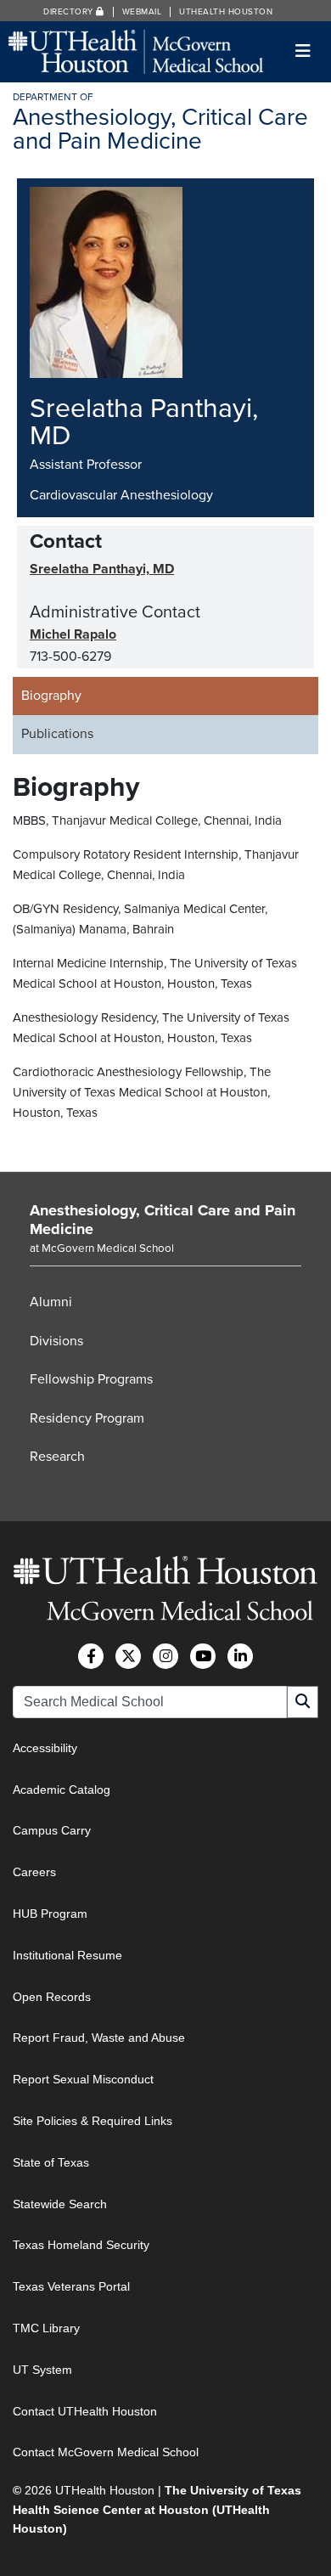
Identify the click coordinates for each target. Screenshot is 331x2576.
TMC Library (46, 2328)
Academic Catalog (62, 1790)
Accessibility (45, 1748)
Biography (51, 696)
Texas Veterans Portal (71, 2286)
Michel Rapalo (73, 634)
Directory (70, 12)
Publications (57, 734)
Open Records (52, 1997)
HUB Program (50, 1914)
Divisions (56, 1341)
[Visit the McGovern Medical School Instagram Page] (165, 1656)
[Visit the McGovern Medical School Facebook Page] (91, 1656)
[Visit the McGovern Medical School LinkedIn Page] (240, 1656)
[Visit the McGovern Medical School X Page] (128, 1656)
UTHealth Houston (226, 12)
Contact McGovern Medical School (106, 2452)
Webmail (142, 12)
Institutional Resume (67, 1955)
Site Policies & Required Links (93, 2121)
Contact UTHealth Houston (85, 2411)
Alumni (51, 1302)
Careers (34, 1872)
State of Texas (51, 2162)
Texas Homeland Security (81, 2245)
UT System (42, 2370)
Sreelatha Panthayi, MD (102, 569)
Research (57, 1457)
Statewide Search (60, 2204)
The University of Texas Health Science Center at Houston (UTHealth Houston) (157, 2509)
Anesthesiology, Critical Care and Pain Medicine (163, 1220)
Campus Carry (52, 1830)
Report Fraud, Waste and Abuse (99, 2038)
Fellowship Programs (91, 1379)
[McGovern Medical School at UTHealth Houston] (136, 51)
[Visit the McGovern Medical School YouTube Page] (203, 1656)
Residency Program (87, 1418)
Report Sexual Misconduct (83, 2079)
